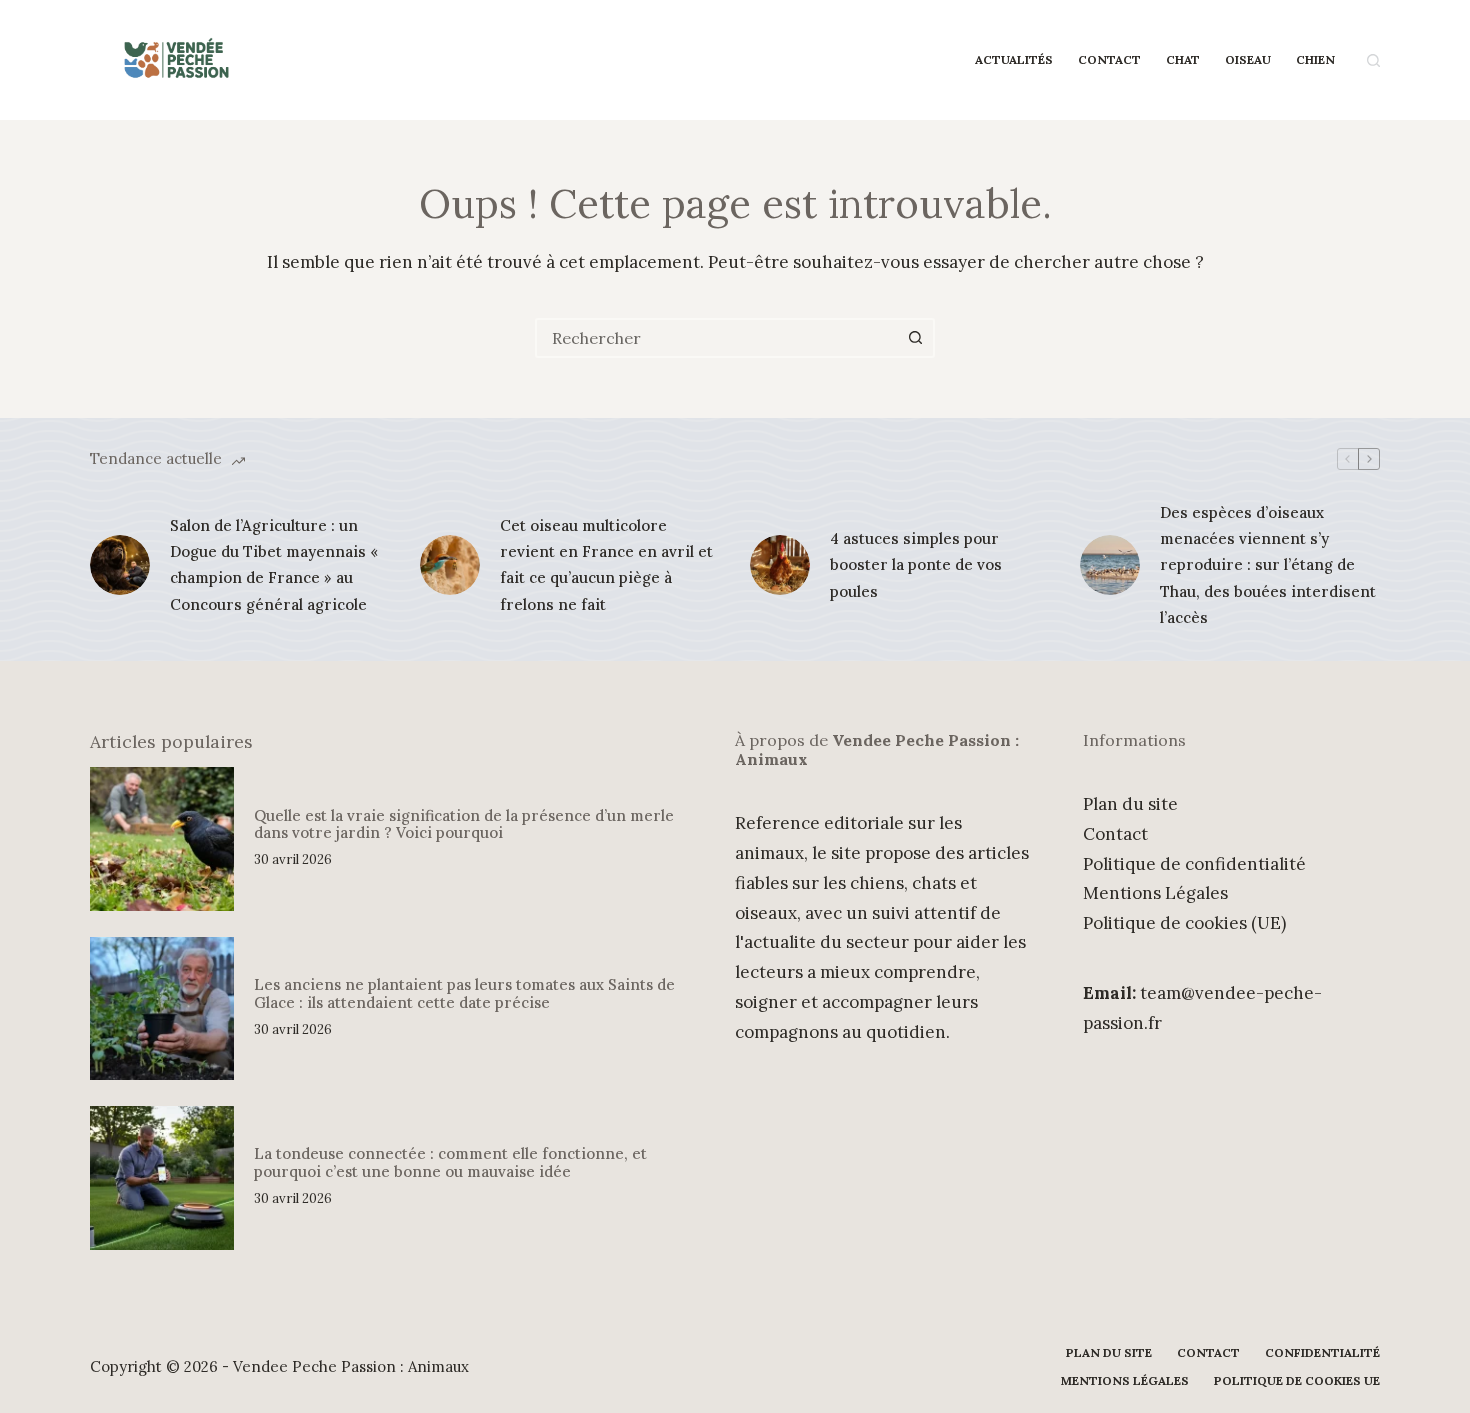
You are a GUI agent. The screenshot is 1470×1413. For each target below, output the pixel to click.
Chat (1183, 59)
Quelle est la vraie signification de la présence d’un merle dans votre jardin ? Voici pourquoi (464, 824)
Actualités (1014, 59)
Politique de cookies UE (1297, 1380)
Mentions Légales (1155, 893)
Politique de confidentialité (1194, 864)
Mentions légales (1125, 1380)
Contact (1109, 59)
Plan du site (1130, 804)
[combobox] (717, 338)
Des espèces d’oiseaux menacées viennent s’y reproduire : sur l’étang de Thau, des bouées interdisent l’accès (1268, 565)
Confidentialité (1322, 1352)
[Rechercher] (1373, 60)
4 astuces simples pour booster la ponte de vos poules (916, 565)
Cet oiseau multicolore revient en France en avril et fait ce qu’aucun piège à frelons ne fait (606, 565)
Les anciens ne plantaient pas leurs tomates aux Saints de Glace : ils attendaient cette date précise (464, 993)
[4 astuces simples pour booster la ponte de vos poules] (780, 565)
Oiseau (1248, 59)
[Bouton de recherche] (915, 338)
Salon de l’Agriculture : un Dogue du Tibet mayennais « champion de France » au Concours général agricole (274, 565)
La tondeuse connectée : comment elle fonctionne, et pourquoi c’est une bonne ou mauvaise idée (450, 1162)
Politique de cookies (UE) (1184, 923)
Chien (1315, 59)
